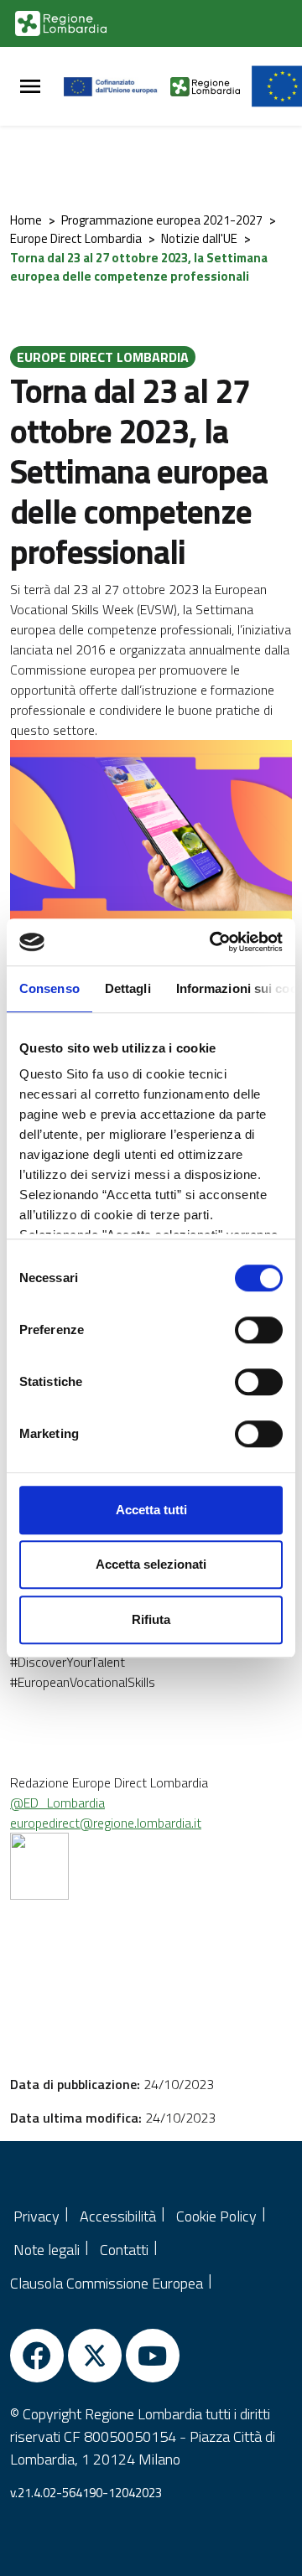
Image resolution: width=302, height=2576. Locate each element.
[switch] (259, 1330)
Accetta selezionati (151, 1564)
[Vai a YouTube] (153, 2356)
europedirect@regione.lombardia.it (106, 1823)
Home (26, 220)
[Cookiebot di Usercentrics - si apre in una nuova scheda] (213, 942)
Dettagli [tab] (128, 988)
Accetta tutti (151, 1510)
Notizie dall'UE (199, 238)
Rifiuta (151, 1619)
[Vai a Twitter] (95, 2356)
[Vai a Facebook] (37, 2356)
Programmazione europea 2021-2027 (162, 220)
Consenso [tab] (49, 988)
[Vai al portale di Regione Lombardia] (61, 23)
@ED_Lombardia (57, 1803)
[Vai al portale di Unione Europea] (117, 86)
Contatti (124, 2250)
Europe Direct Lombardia (76, 238)
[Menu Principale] (30, 87)
